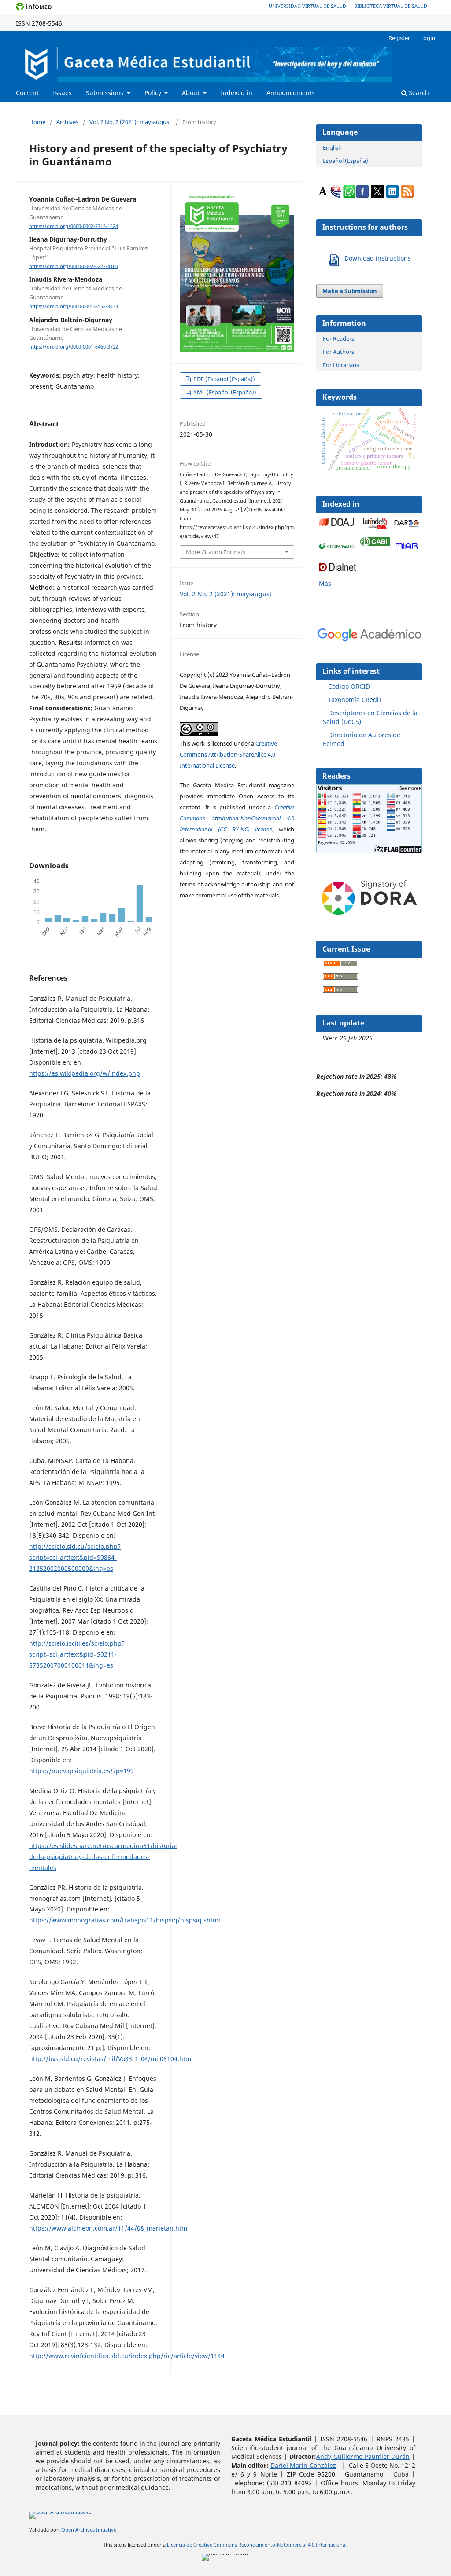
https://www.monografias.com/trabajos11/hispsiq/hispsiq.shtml (125, 1920)
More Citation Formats (216, 552)
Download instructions (378, 258)
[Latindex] (375, 529)
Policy (154, 93)
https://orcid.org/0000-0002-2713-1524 (74, 226)
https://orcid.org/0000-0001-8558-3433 (74, 307)
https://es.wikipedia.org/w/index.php (85, 1073)
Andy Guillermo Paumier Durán (363, 2457)
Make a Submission (350, 291)
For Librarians (341, 365)
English (332, 147)
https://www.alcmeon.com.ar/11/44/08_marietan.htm (108, 2228)
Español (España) (346, 161)
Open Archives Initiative (89, 2530)
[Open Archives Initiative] (60, 2513)
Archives (67, 122)
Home (37, 122)
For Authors (338, 352)
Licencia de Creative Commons (202, 2545)
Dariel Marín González (303, 2465)
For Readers (338, 338)
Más (325, 583)
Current (27, 93)
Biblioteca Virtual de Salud (391, 6)
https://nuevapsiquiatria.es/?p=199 (81, 1771)
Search (418, 93)
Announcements (291, 93)
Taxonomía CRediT (355, 700)
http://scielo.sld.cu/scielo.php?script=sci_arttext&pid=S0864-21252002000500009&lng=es (75, 1557)
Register (399, 38)
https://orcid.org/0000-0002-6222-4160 (74, 266)
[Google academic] (407, 526)
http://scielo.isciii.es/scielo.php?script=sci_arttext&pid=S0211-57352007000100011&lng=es (77, 1654)
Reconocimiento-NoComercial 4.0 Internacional (292, 2545)
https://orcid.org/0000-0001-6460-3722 (74, 347)
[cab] (375, 543)
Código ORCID (349, 686)
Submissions (105, 93)
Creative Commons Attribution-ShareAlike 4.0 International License (228, 754)
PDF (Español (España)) (224, 379)
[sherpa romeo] (338, 547)
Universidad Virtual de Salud (307, 6)
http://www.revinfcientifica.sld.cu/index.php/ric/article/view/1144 (127, 2356)
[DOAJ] (338, 527)
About (192, 93)
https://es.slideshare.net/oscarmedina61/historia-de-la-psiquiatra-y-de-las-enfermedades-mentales (103, 1857)
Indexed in (237, 93)
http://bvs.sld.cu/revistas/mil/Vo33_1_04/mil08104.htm (110, 2059)
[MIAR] (407, 549)
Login (428, 38)
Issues (62, 93)
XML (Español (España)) (224, 392)
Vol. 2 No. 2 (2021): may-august (130, 122)
